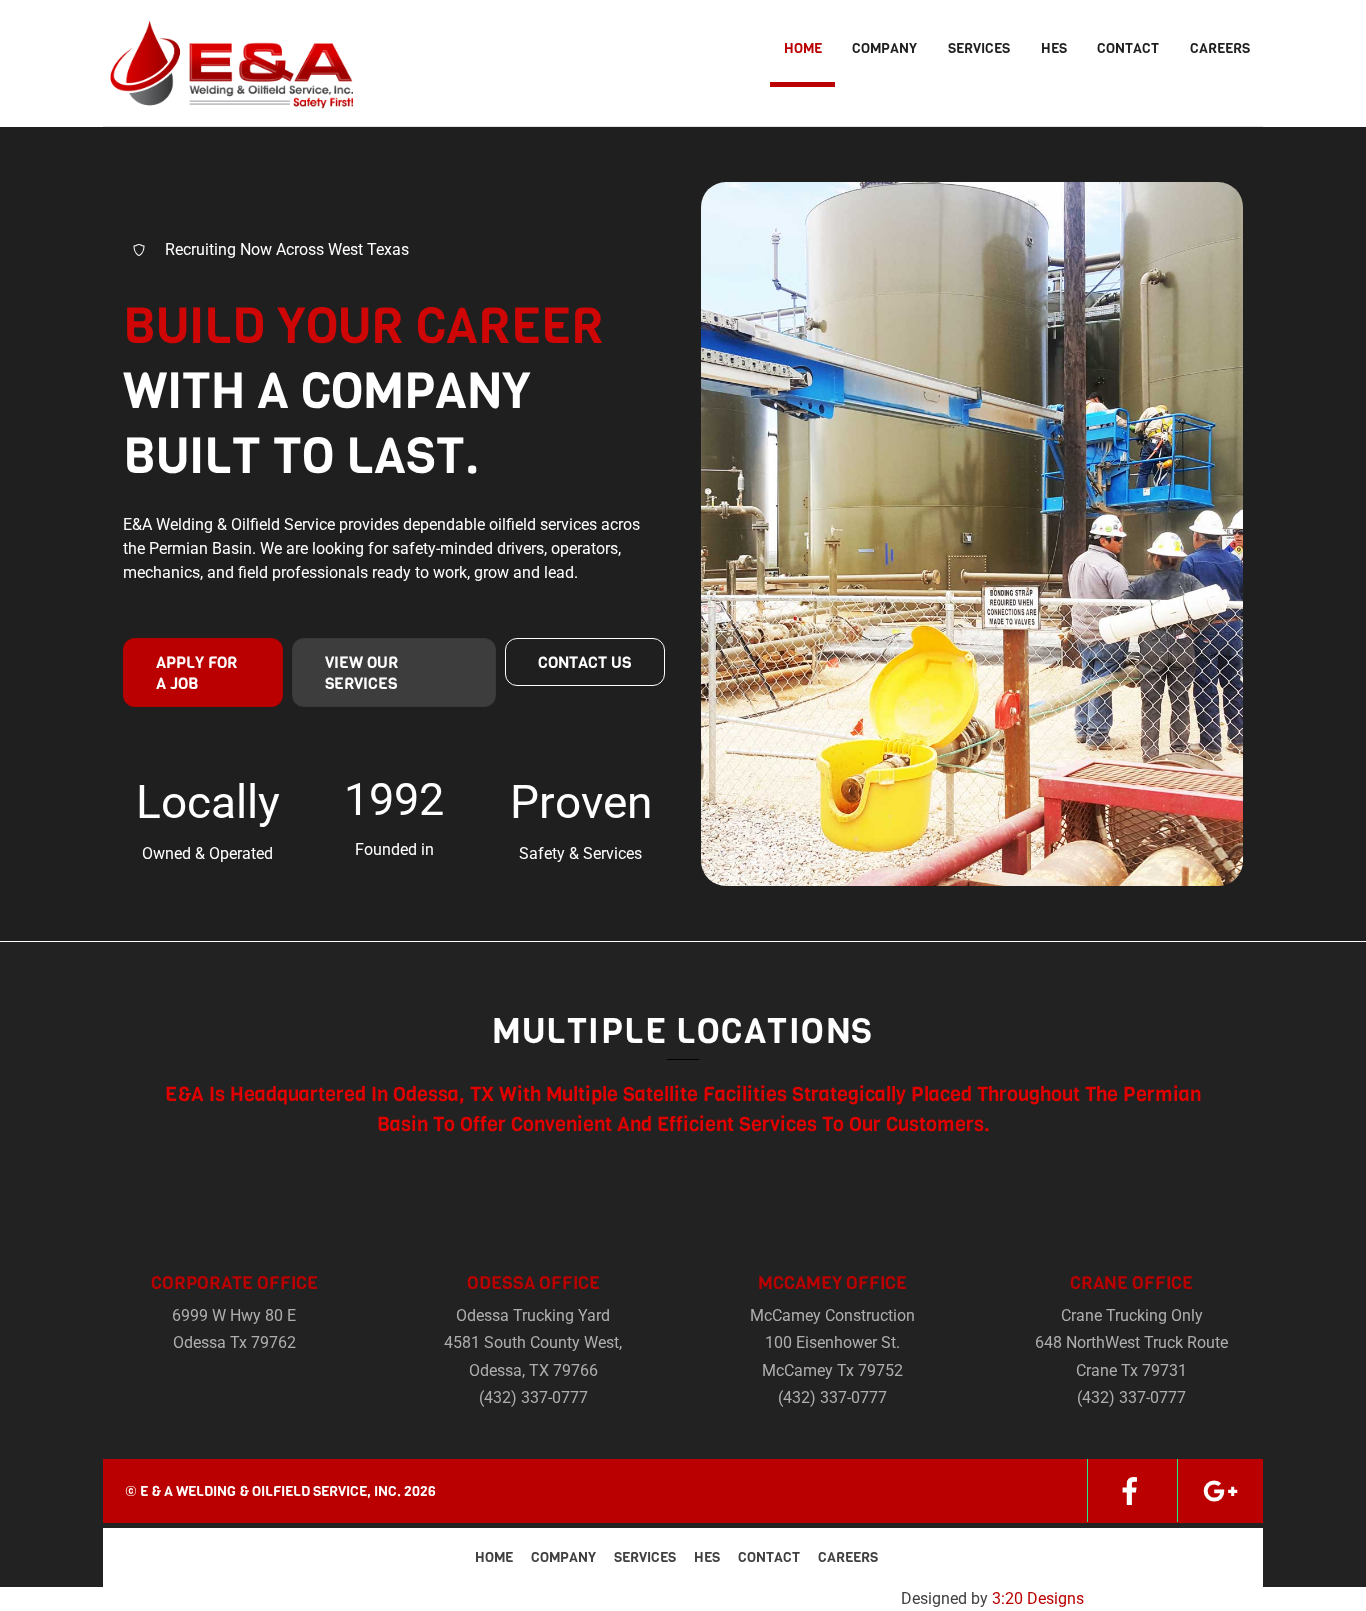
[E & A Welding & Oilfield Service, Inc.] (228, 96)
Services (979, 48)
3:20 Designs (1038, 1598)
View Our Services (361, 673)
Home (803, 48)
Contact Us (584, 662)
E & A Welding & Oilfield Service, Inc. (270, 1491)
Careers (1220, 48)
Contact (1128, 48)
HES (1054, 48)
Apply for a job (196, 673)
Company (884, 48)
